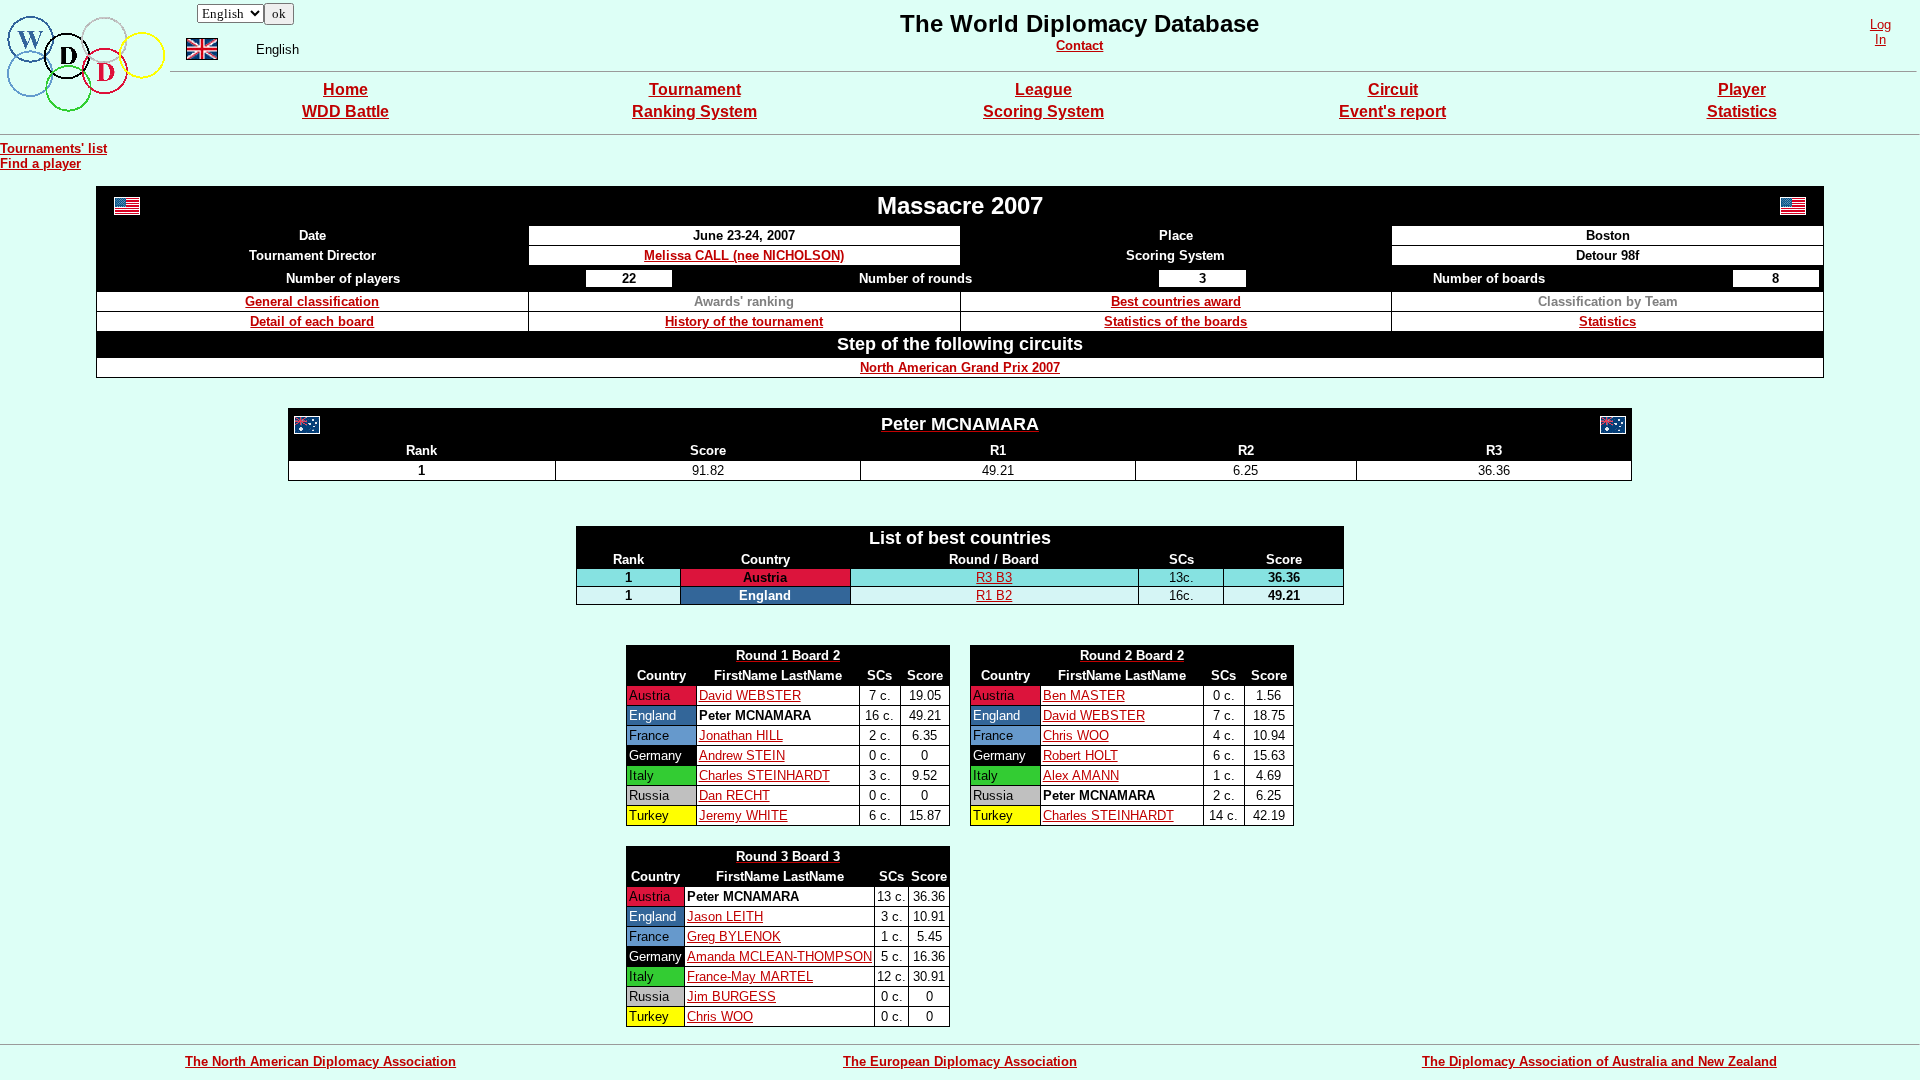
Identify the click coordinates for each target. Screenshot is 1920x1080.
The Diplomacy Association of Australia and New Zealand (1599, 1061)
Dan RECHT (734, 795)
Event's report (1392, 111)
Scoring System (1043, 111)
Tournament (695, 89)
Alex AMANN (1081, 775)
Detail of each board (312, 321)
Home (345, 89)
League (1043, 89)
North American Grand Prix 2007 (960, 367)
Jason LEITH (725, 916)
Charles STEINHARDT (764, 775)
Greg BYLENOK (734, 936)
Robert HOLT (1080, 755)
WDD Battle (345, 111)
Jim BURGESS (731, 996)
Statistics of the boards (1175, 321)
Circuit (1393, 89)
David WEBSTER (750, 695)
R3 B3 (994, 577)
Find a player (40, 163)
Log (1880, 24)
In (1880, 39)
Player (1742, 89)
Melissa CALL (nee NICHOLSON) (744, 255)
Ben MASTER (1084, 695)
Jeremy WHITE (743, 815)
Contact (1079, 45)
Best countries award (1176, 301)
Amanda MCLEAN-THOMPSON (779, 956)
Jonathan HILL (741, 735)
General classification (312, 301)
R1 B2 (994, 595)
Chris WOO (1076, 735)
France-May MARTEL (750, 976)
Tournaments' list (53, 148)
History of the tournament (744, 321)
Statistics (1742, 111)
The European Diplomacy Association (960, 1061)
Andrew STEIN (742, 755)
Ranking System (694, 111)
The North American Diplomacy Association (320, 1061)
